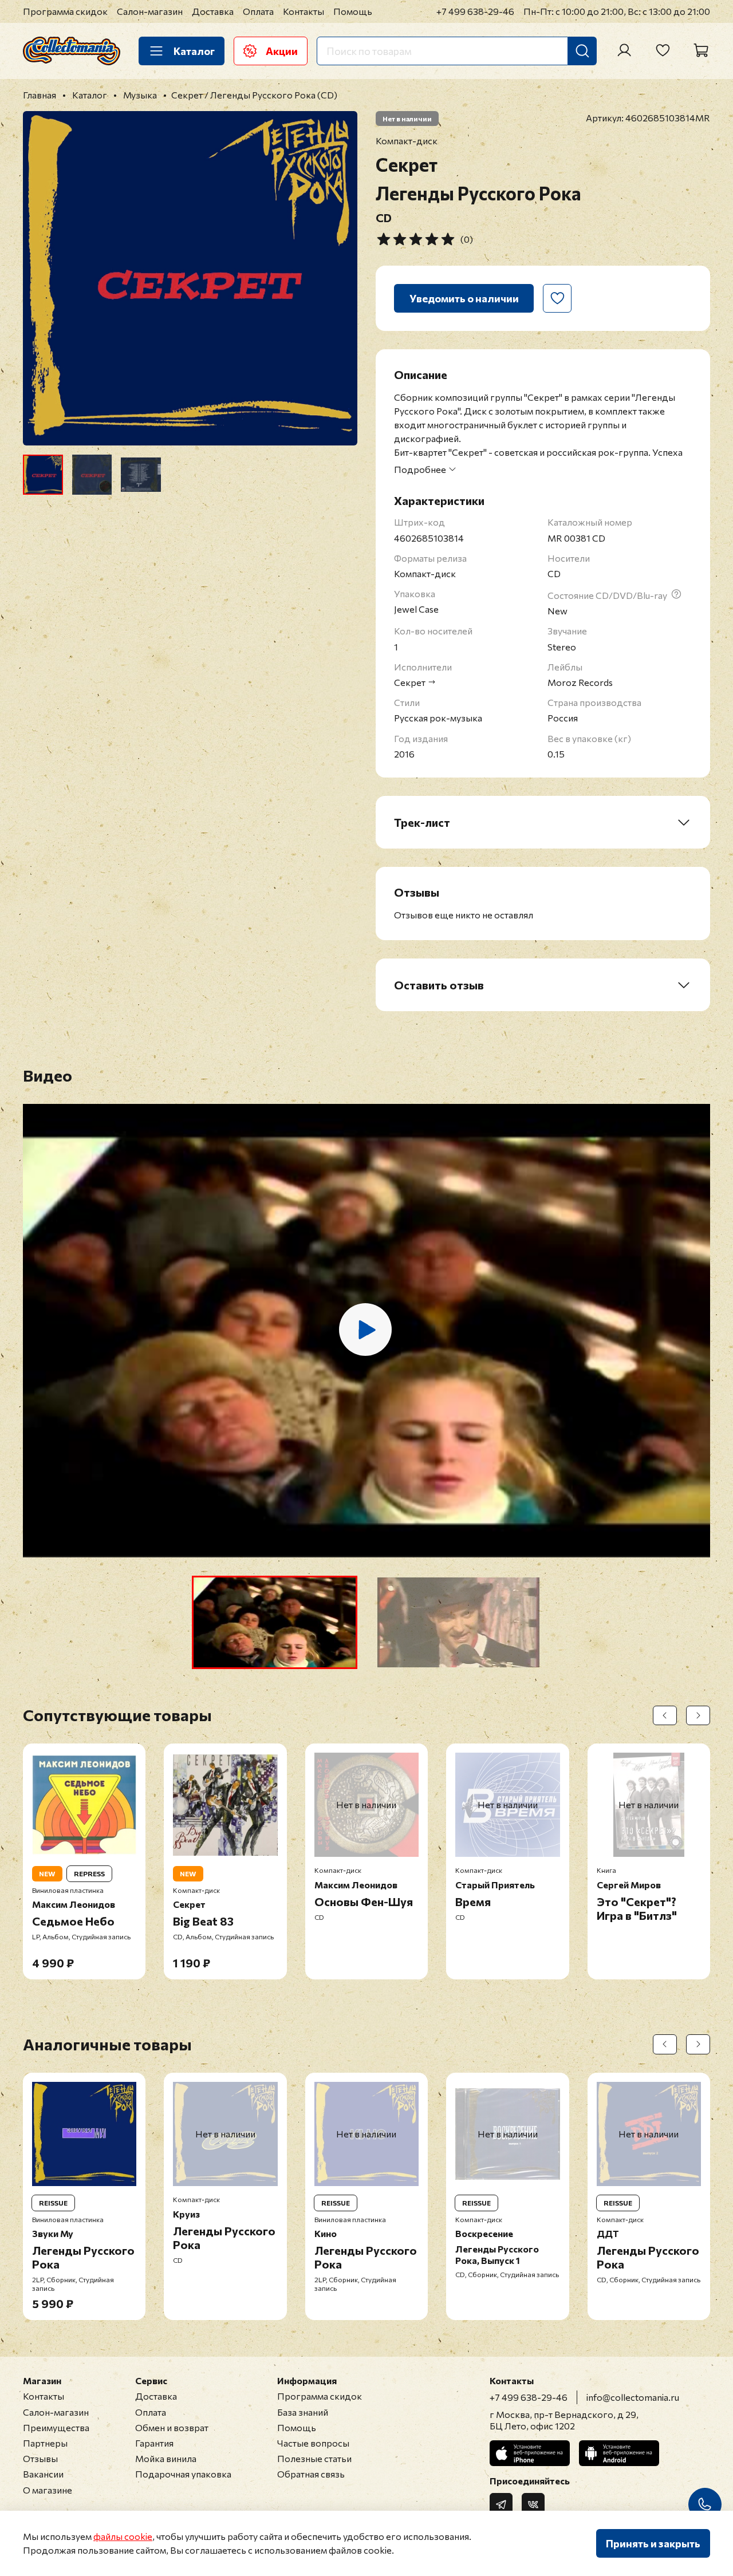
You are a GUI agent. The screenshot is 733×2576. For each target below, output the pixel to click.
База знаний (303, 2412)
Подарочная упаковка (183, 2474)
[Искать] (582, 51)
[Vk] (533, 2504)
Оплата (258, 11)
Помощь (353, 11)
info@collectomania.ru (633, 2397)
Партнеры (45, 2443)
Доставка (213, 11)
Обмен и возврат (172, 2427)
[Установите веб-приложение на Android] (619, 2453)
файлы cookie (123, 2536)
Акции (282, 51)
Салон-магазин (150, 11)
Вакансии (43, 2474)
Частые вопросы (313, 2443)
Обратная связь (311, 2474)
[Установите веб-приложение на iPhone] (530, 2453)
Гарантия (154, 2443)
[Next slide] (339, 278)
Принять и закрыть (653, 2543)
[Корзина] (701, 50)
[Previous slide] (41, 278)
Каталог (194, 51)
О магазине (48, 2490)
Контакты (304, 11)
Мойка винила (166, 2458)
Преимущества (56, 2427)
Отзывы (40, 2458)
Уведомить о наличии (464, 298)
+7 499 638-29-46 (475, 11)
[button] (275, 1622)
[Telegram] (501, 2504)
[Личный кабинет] (624, 50)
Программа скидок (65, 11)
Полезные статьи (314, 2458)
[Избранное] (663, 50)
